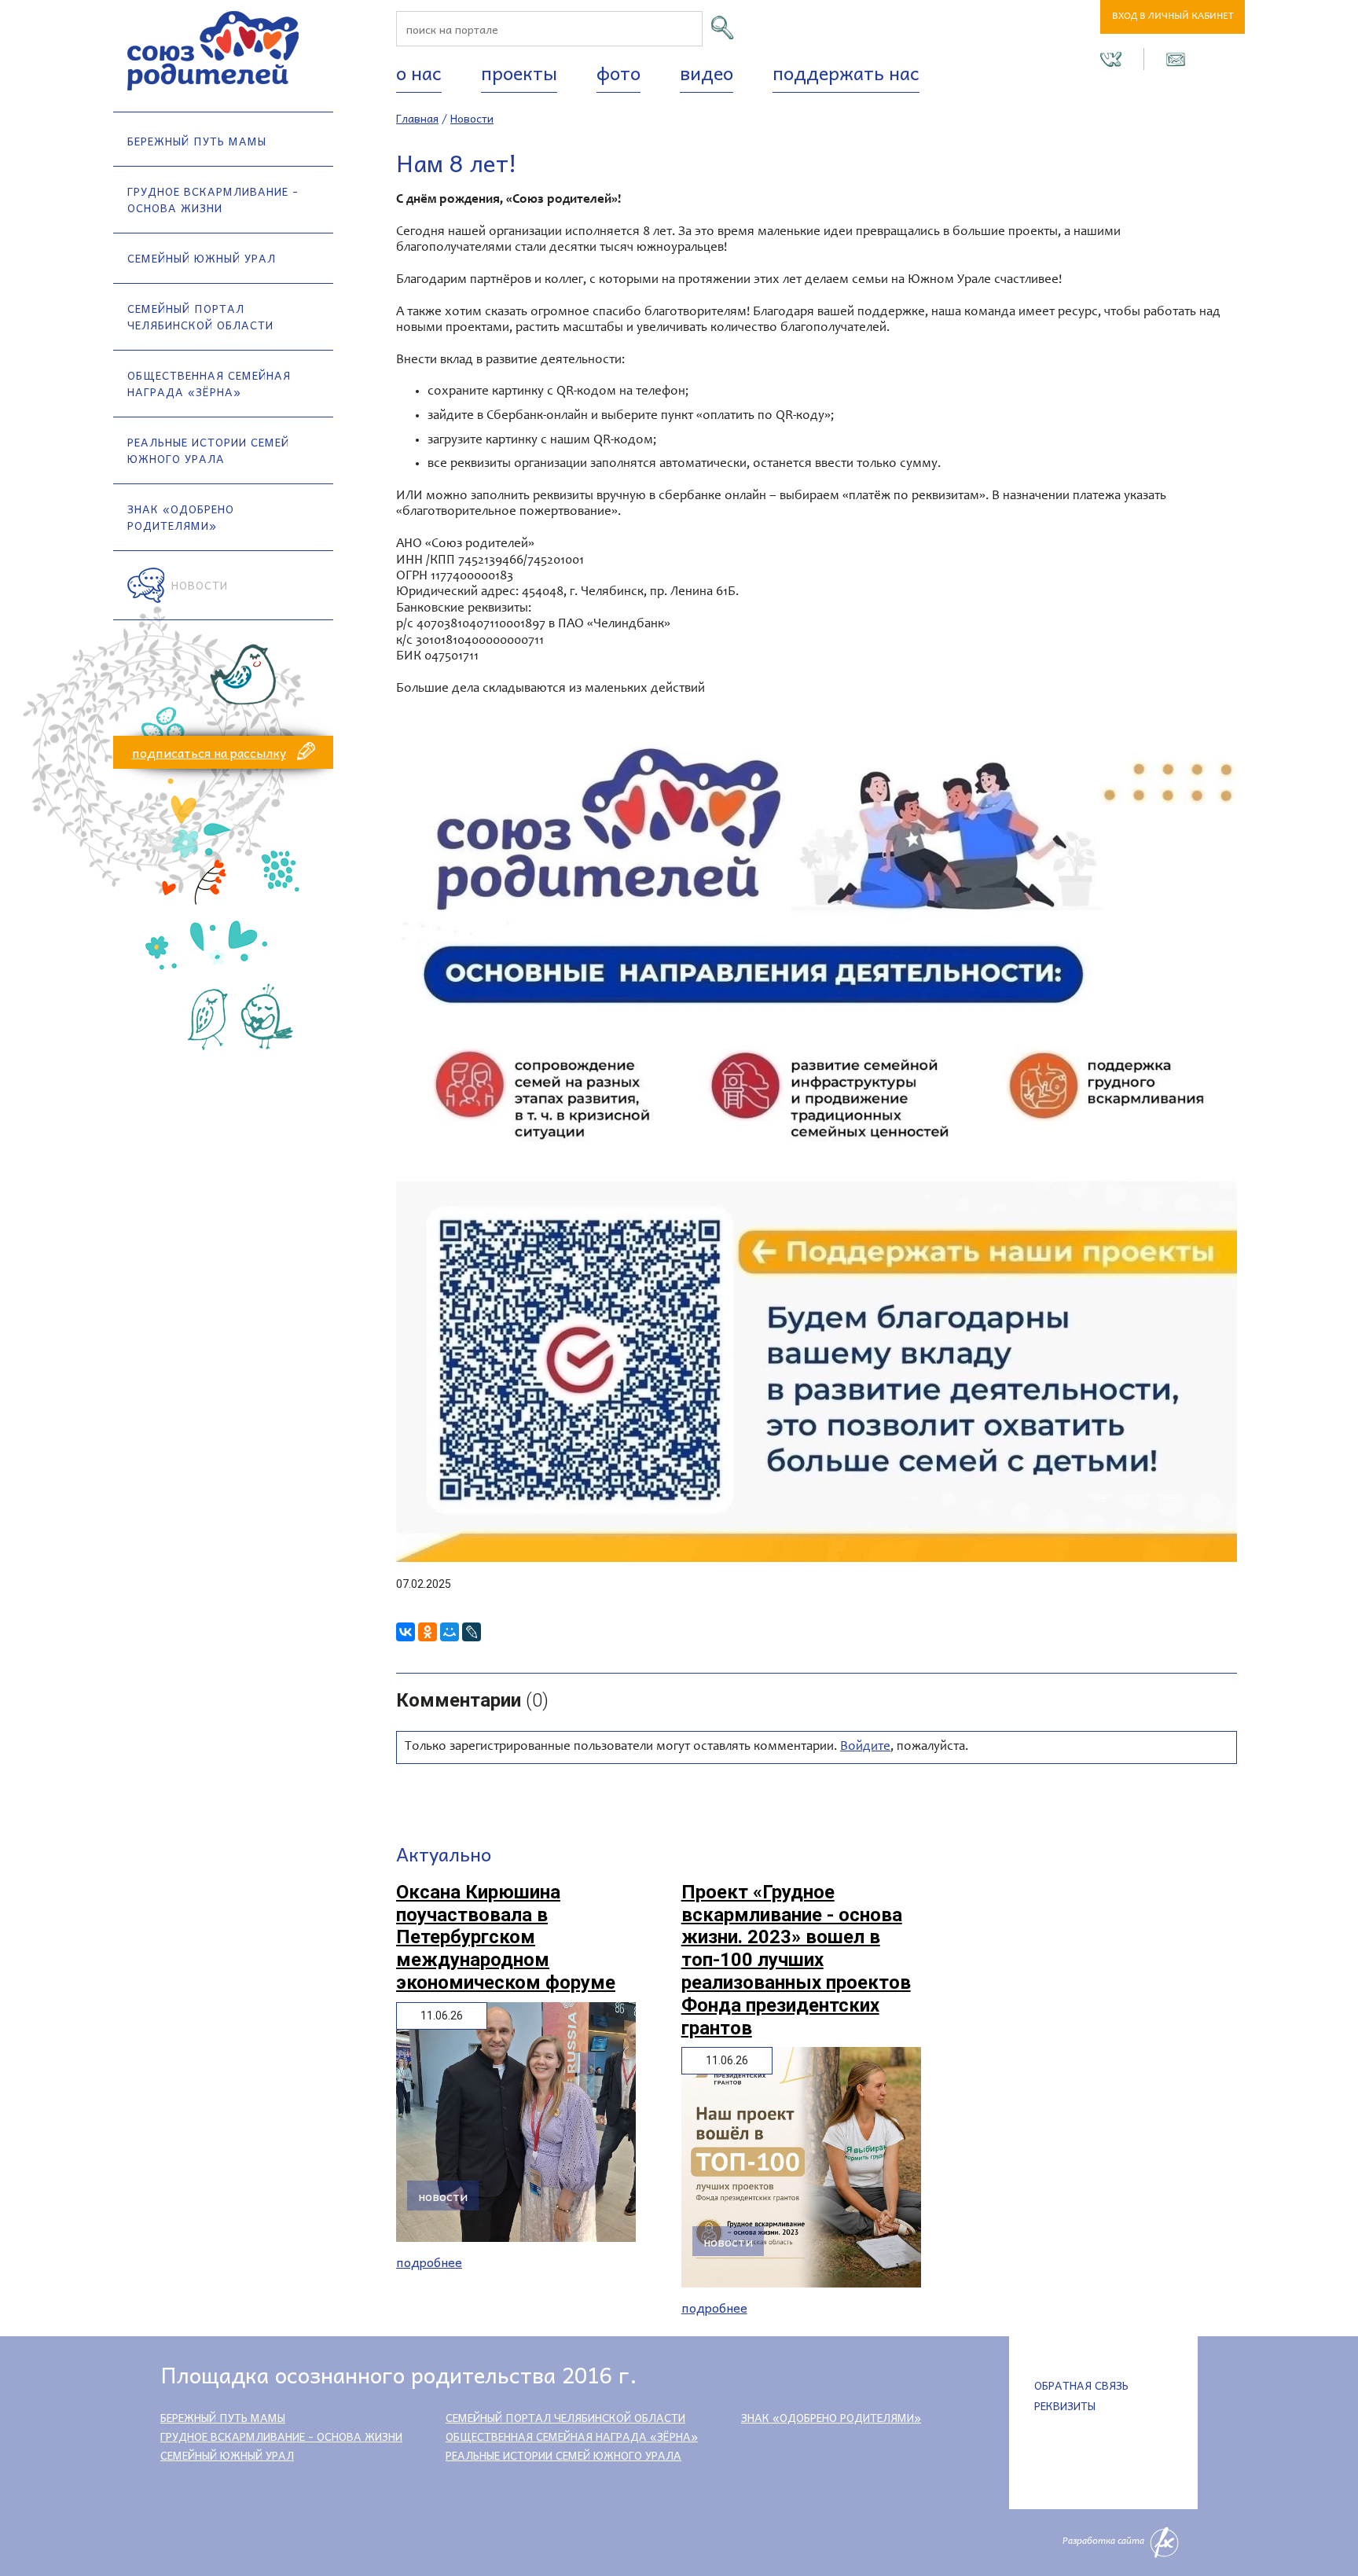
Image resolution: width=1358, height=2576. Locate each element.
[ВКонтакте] (406, 1632)
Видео (707, 72)
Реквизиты (1065, 2405)
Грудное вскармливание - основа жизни (213, 199)
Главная (417, 118)
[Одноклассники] (428, 1632)
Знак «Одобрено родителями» (181, 517)
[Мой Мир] (450, 1632)
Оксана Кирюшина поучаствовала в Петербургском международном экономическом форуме (506, 1937)
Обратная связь (1081, 2385)
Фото (618, 72)
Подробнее (429, 2262)
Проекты (519, 72)
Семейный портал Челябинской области (200, 316)
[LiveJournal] (472, 1632)
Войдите (865, 1747)
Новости (200, 585)
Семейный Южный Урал (202, 258)
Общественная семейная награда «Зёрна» (209, 383)
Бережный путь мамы (197, 141)
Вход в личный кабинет (1173, 17)
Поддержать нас (846, 72)
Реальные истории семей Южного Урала (208, 450)
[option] (817, 1141)
